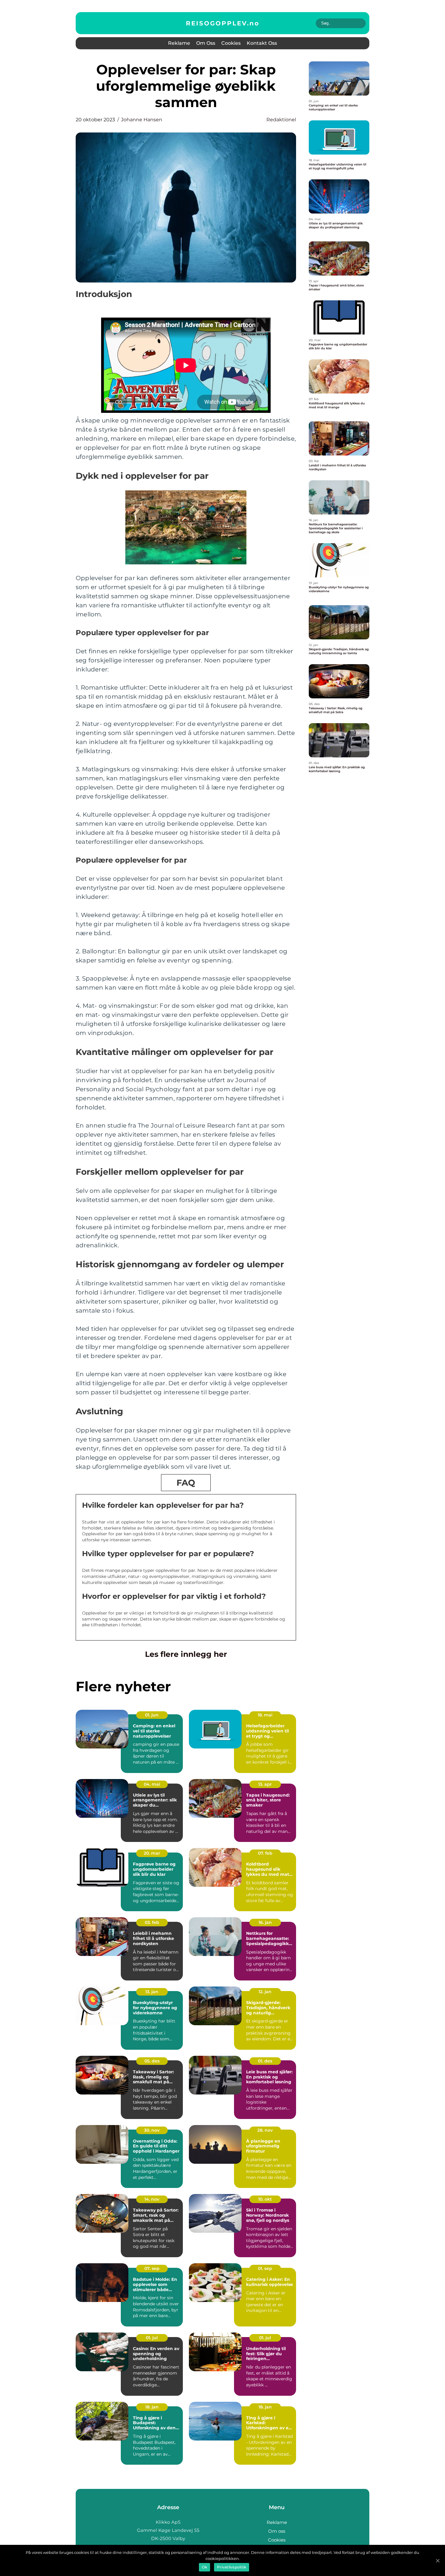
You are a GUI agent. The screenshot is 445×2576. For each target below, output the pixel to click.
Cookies (231, 43)
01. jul (152, 2338)
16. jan (265, 1922)
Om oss (206, 43)
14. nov (152, 2199)
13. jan (152, 1992)
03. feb (152, 1922)
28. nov (265, 2130)
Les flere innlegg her (186, 1654)
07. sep (152, 2268)
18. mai (265, 1715)
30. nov (152, 2130)
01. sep (265, 2268)
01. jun (152, 1715)
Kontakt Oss (262, 43)
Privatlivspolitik (232, 2567)
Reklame (179, 43)
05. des (152, 2061)
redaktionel (281, 120)
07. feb (265, 1853)
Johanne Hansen (142, 120)
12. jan (265, 1992)
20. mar (152, 1853)
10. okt (265, 2199)
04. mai (152, 1784)
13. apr (265, 1784)
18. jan (152, 2407)
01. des (265, 2061)
